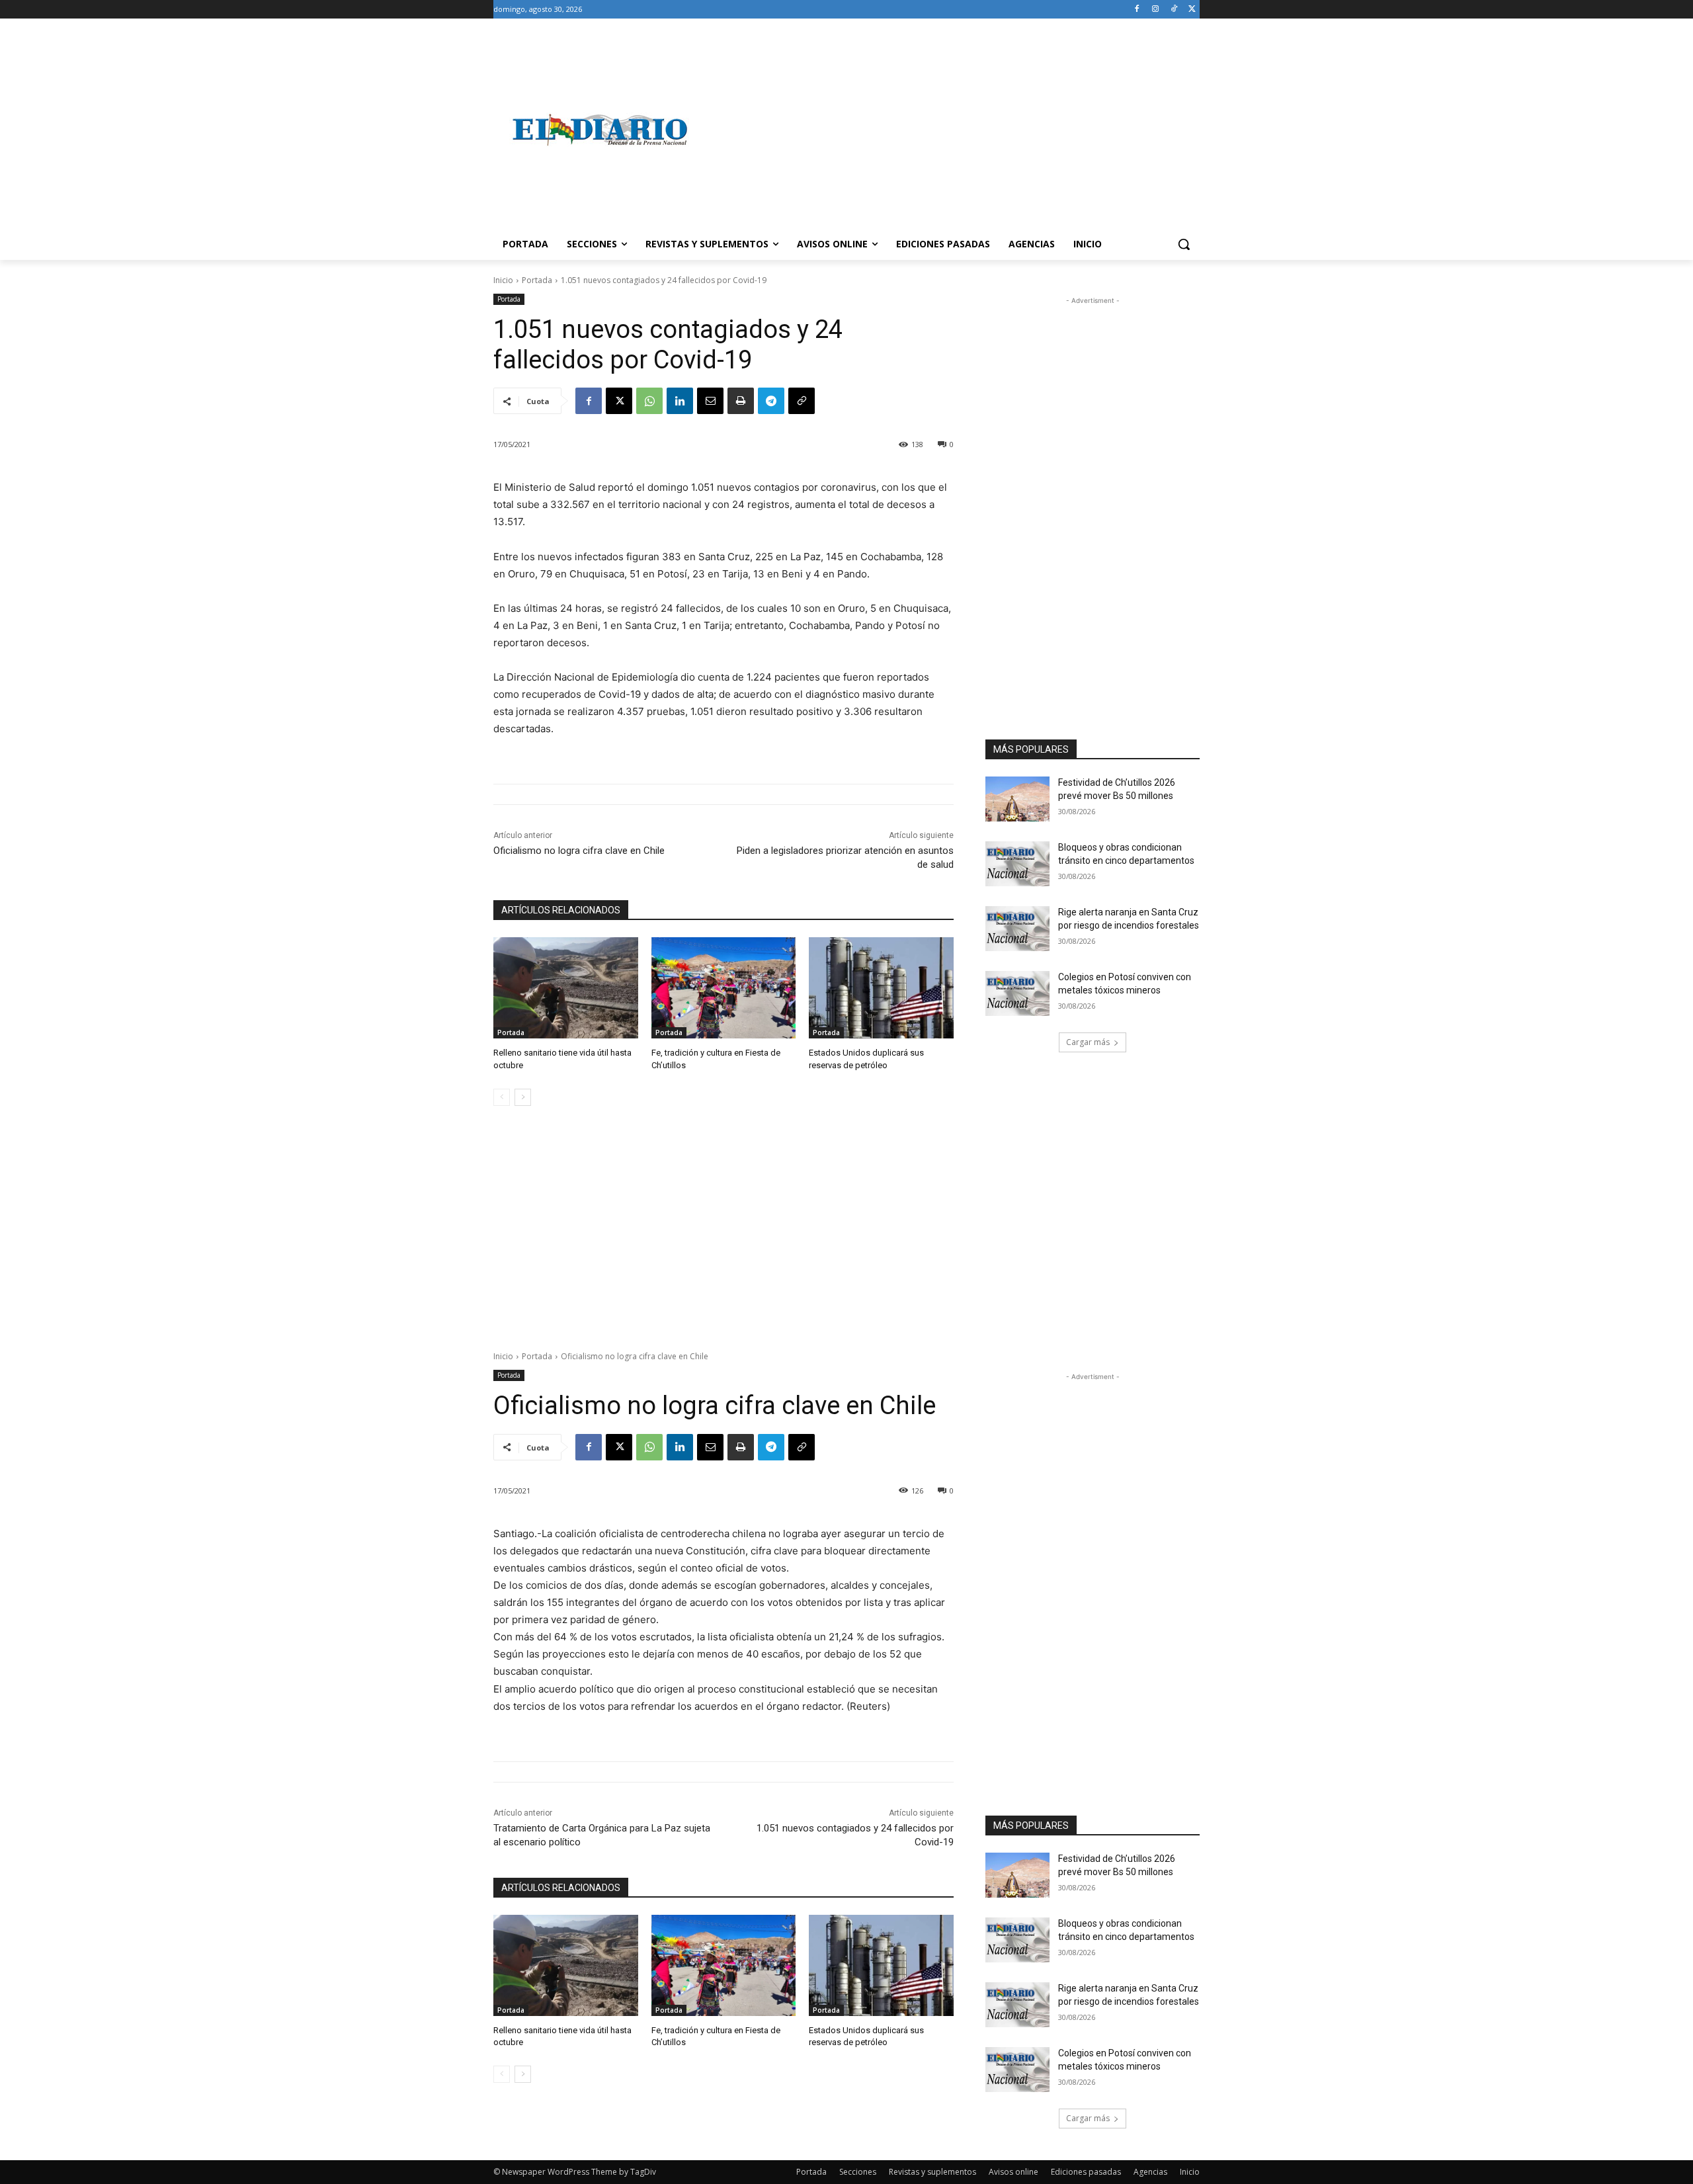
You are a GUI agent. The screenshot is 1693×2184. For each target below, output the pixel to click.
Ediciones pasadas (1086, 2172)
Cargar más (1088, 1042)
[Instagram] (1156, 10)
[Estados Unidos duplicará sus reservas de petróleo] (881, 988)
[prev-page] (502, 1097)
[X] (1192, 10)
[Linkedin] (680, 401)
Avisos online (1013, 2172)
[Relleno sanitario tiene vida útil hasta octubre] (566, 988)
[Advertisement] (952, 130)
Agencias (1150, 2172)
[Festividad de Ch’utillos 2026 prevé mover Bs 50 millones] (1017, 799)
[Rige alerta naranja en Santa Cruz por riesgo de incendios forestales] (1017, 929)
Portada (537, 280)
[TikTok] (1174, 10)
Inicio (503, 280)
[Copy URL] (802, 401)
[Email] (710, 401)
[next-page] (523, 1097)
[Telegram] (771, 401)
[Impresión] (741, 401)
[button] (1184, 244)
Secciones (858, 2172)
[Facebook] (1137, 10)
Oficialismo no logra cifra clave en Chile (579, 851)
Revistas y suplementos (932, 2172)
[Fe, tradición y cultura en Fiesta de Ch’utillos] (724, 988)
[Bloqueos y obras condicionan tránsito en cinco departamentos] (1017, 864)
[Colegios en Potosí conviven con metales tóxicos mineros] (1017, 993)
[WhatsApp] (649, 401)
